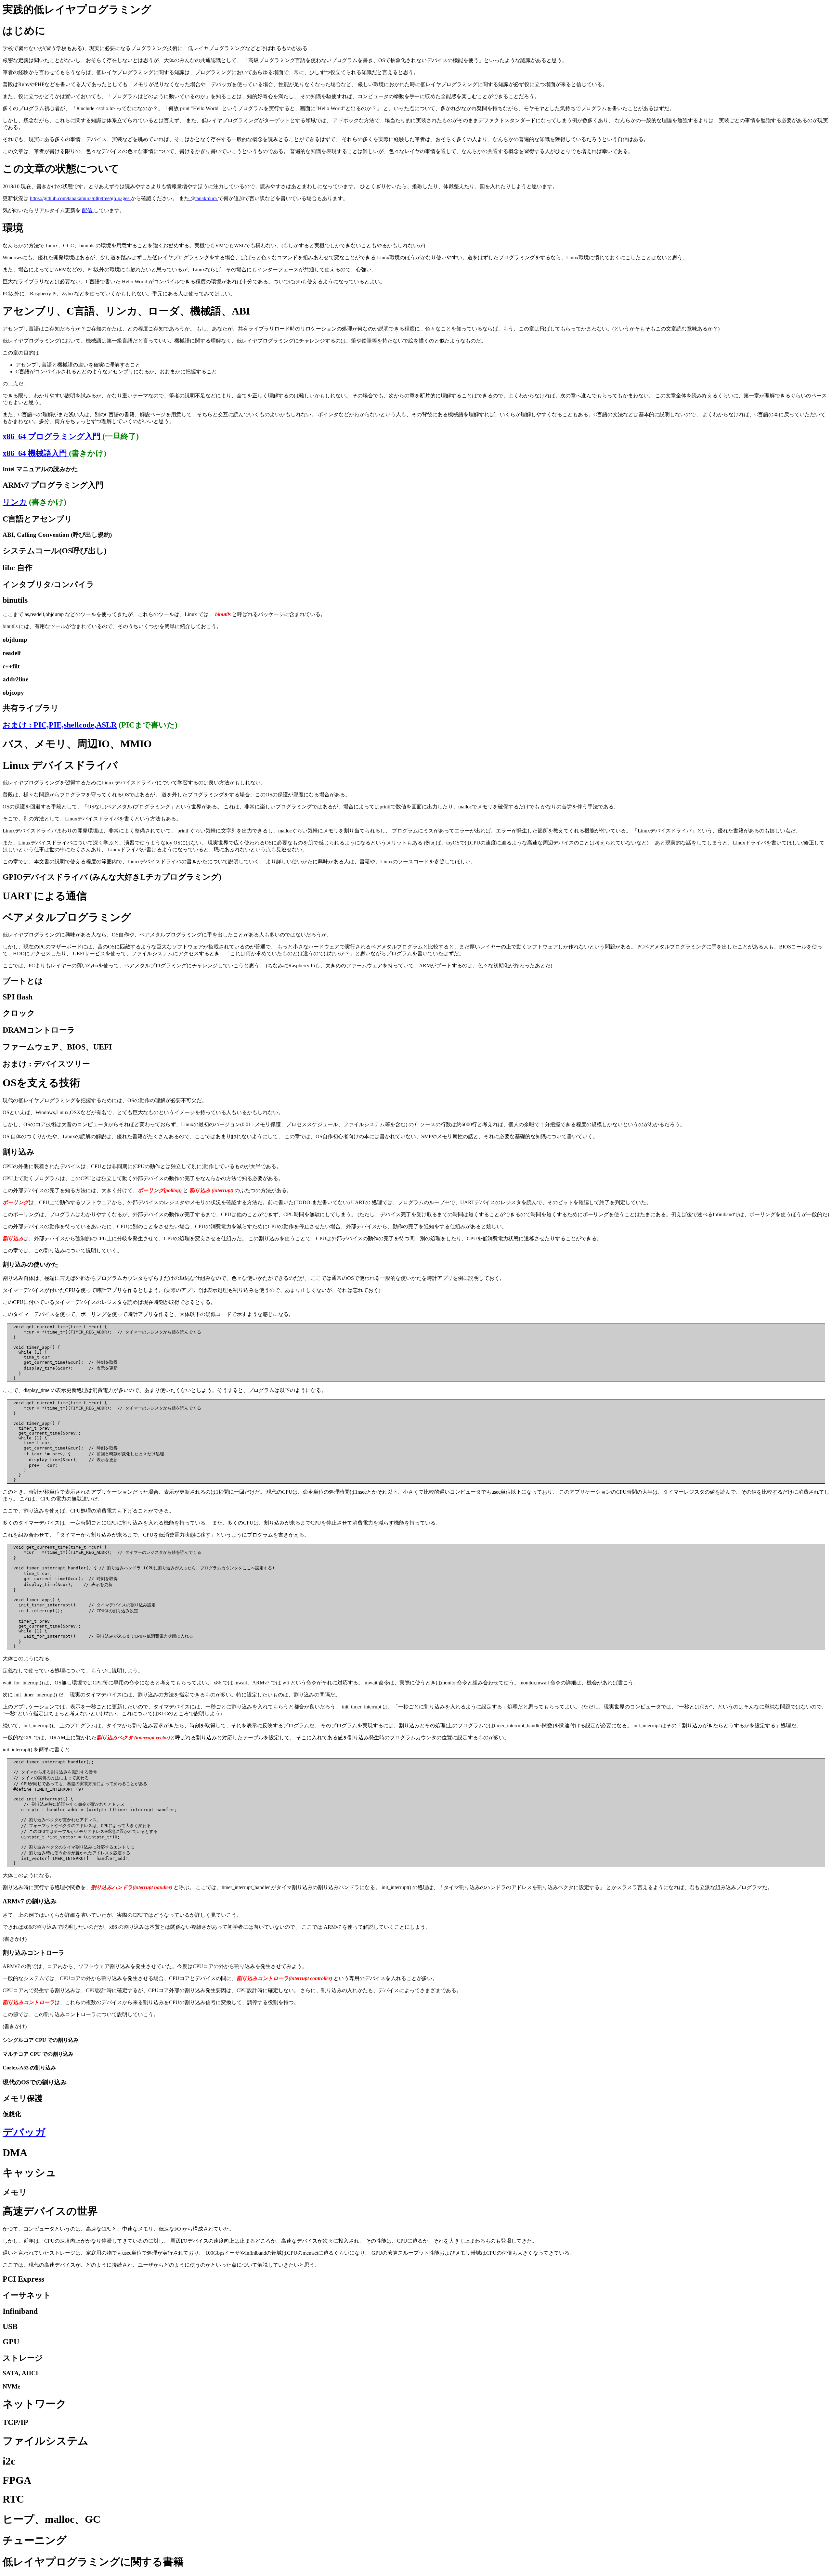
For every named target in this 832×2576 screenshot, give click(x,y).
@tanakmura (204, 198)
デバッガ (24, 2132)
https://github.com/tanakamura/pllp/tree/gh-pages (80, 198)
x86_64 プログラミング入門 (52, 436)
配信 (88, 210)
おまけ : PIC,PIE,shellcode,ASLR (60, 725)
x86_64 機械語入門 (36, 453)
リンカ (15, 502)
